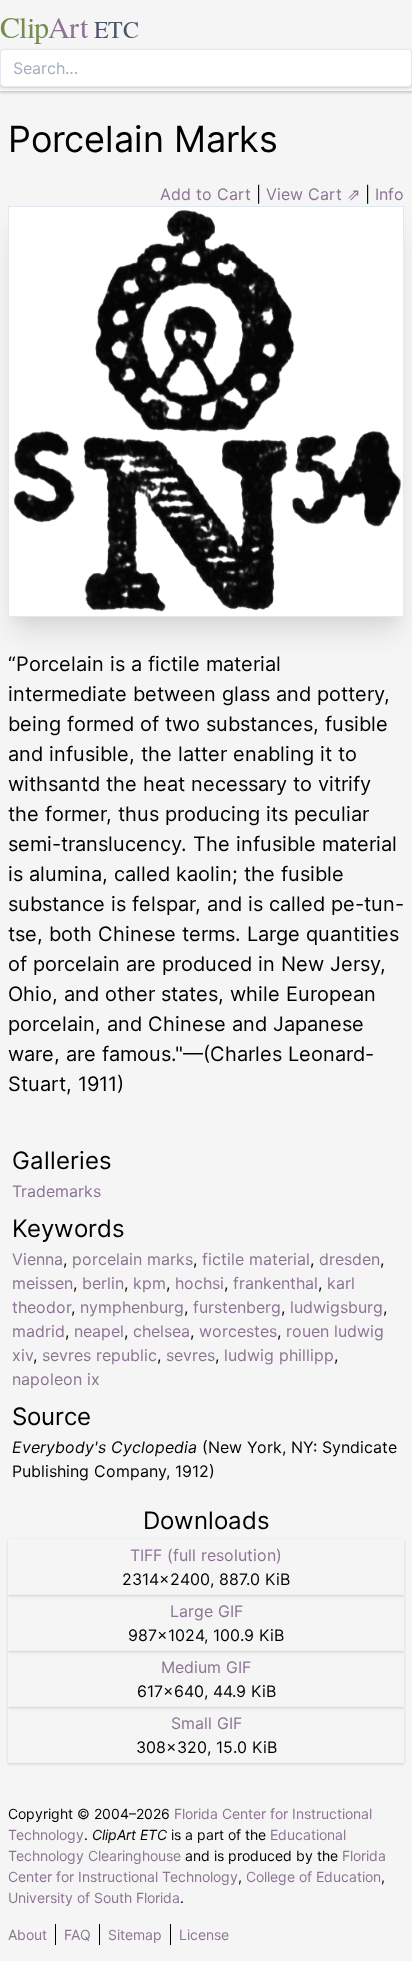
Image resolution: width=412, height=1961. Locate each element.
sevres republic (99, 1355)
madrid (38, 1331)
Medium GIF (206, 1667)
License (204, 1934)
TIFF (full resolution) (206, 1555)
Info (389, 194)
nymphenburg (132, 1307)
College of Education (313, 1876)
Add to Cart (205, 194)
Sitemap (135, 1934)
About (27, 1934)
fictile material (256, 1259)
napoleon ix (56, 1379)
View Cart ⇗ (313, 194)
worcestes (238, 1331)
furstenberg (237, 1307)
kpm (149, 1283)
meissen (42, 1283)
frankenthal (275, 1283)
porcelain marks (132, 1259)
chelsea (161, 1331)
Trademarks (56, 1191)
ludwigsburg (336, 1307)
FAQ (77, 1934)
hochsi (199, 1283)
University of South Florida (94, 1897)
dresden (349, 1259)
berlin (103, 1283)
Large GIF (206, 1611)
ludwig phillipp (279, 1355)
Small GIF (206, 1723)
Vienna (37, 1259)
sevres (190, 1355)
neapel (99, 1331)
